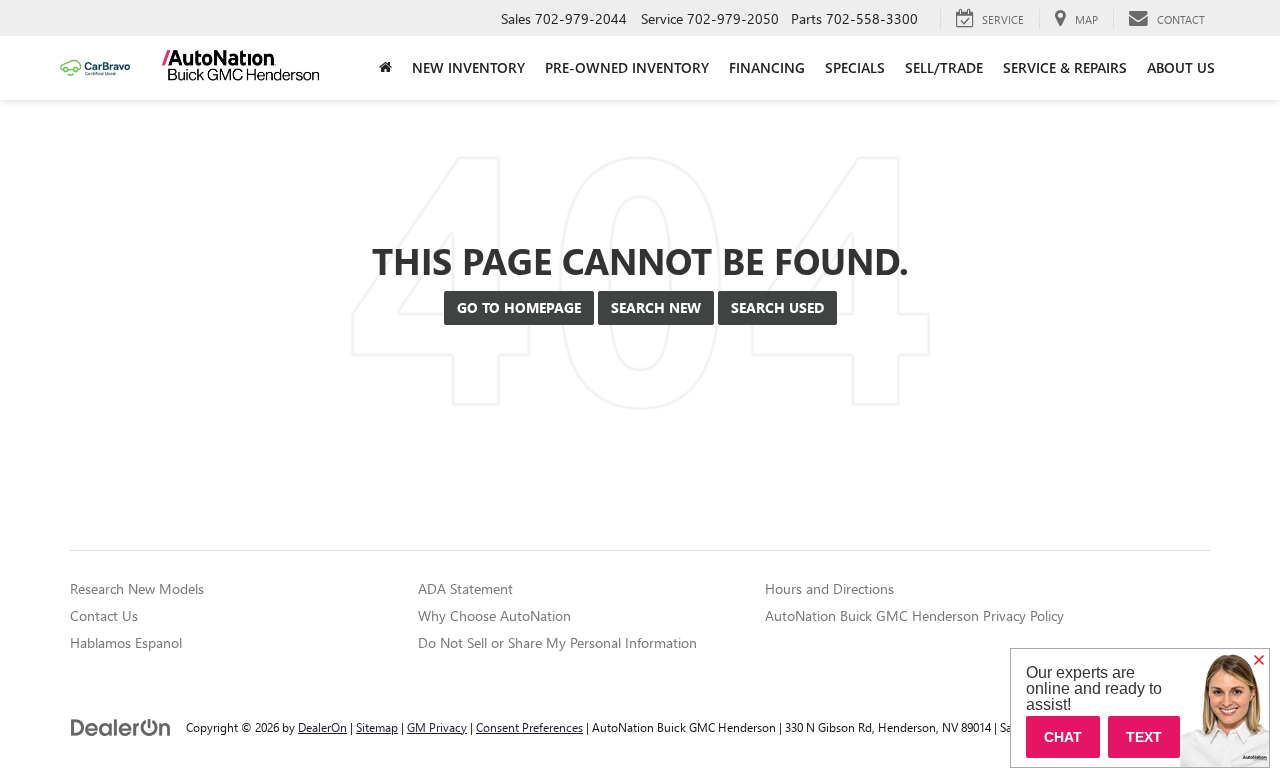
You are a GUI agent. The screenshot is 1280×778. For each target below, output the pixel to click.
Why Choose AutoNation (494, 615)
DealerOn (322, 727)
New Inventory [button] (468, 67)
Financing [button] (767, 67)
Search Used (777, 307)
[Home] (385, 68)
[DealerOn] (121, 726)
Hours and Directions (829, 588)
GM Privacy (437, 727)
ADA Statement (465, 588)
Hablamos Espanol (126, 642)
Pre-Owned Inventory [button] (627, 67)
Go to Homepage (519, 307)
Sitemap (377, 727)
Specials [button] (855, 67)
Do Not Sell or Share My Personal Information (557, 642)
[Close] (1259, 661)
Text (1144, 737)
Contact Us (104, 615)
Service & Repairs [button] (1065, 67)
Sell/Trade (944, 67)
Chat (1063, 737)
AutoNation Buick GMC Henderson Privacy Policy (914, 615)
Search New (656, 307)
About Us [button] (1181, 67)
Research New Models (137, 588)
